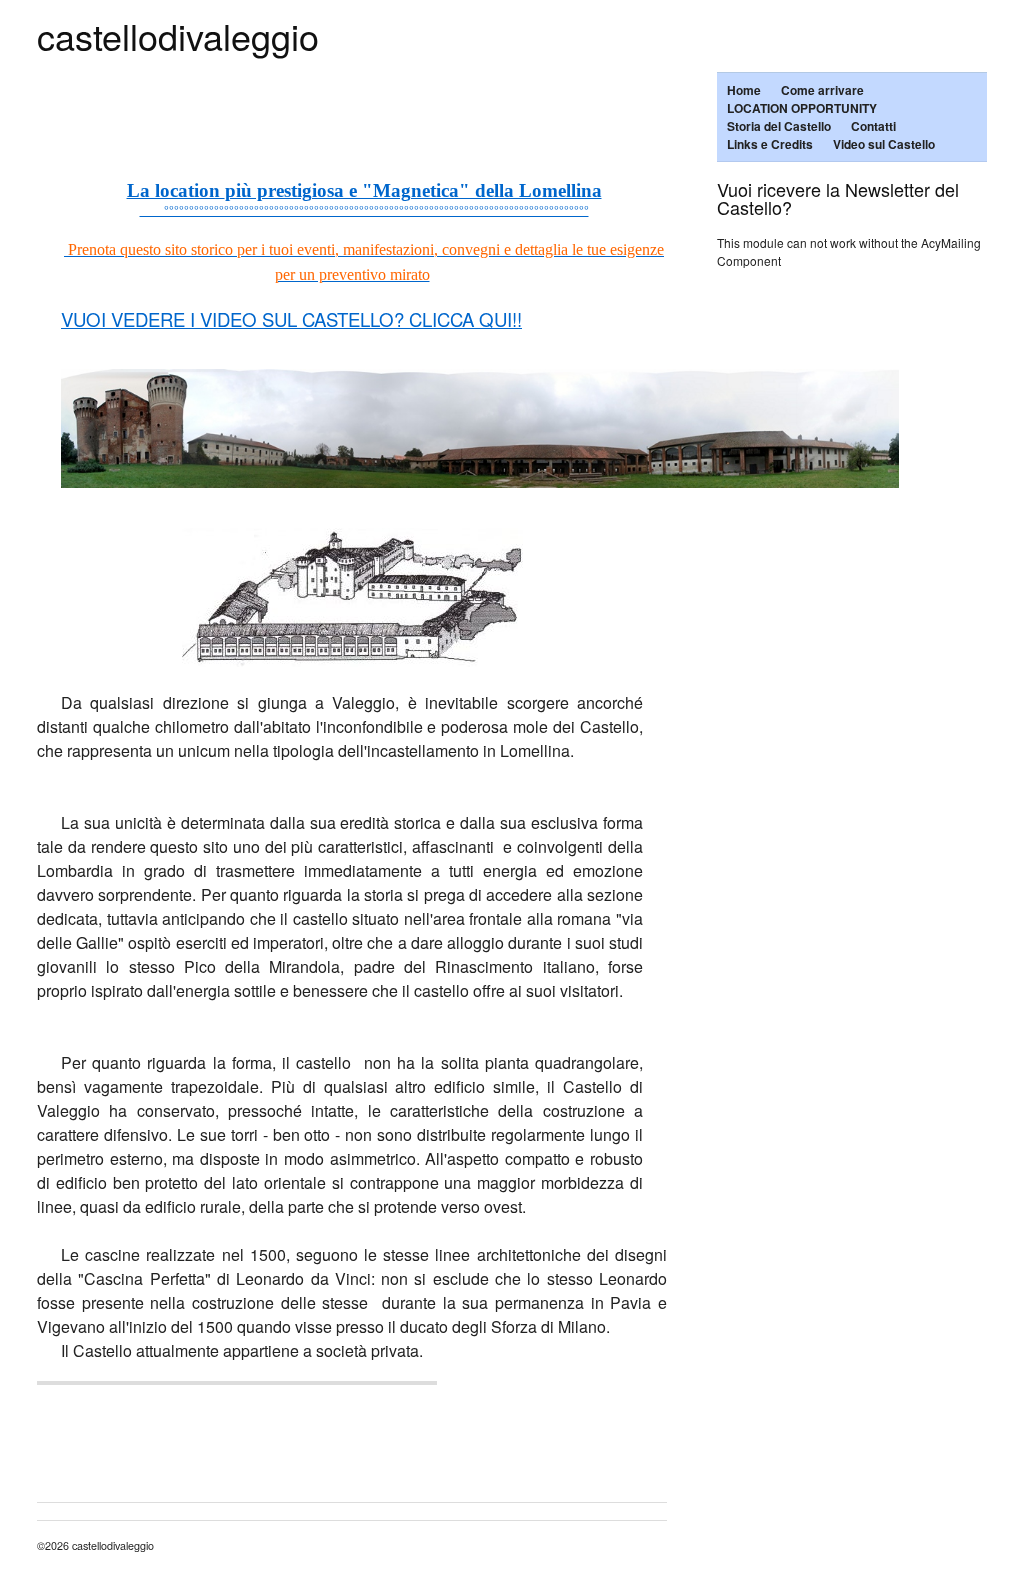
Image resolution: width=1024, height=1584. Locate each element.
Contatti (873, 126)
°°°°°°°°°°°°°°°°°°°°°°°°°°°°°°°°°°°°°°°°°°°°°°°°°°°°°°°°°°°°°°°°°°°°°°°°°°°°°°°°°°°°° (364, 209)
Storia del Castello (779, 126)
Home (744, 90)
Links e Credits (770, 144)
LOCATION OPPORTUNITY (802, 108)
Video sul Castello (884, 144)
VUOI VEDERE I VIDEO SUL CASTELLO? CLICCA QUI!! (291, 319)
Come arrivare (822, 90)
